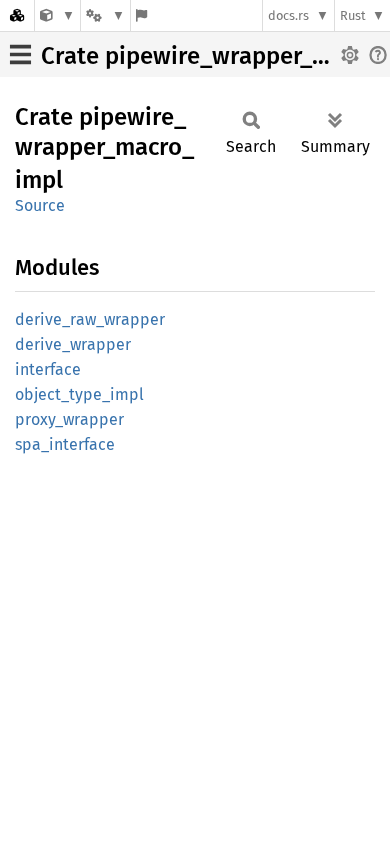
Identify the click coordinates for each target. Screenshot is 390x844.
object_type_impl (79, 394)
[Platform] (105, 15)
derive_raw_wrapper (90, 319)
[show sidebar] (20, 54)
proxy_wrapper (69, 419)
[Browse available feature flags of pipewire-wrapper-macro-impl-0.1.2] (141, 15)
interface (48, 369)
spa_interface (65, 444)
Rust (353, 15)
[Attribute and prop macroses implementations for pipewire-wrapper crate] (57, 15)
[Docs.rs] (17, 15)
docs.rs (288, 15)
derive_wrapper (73, 344)
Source (40, 205)
